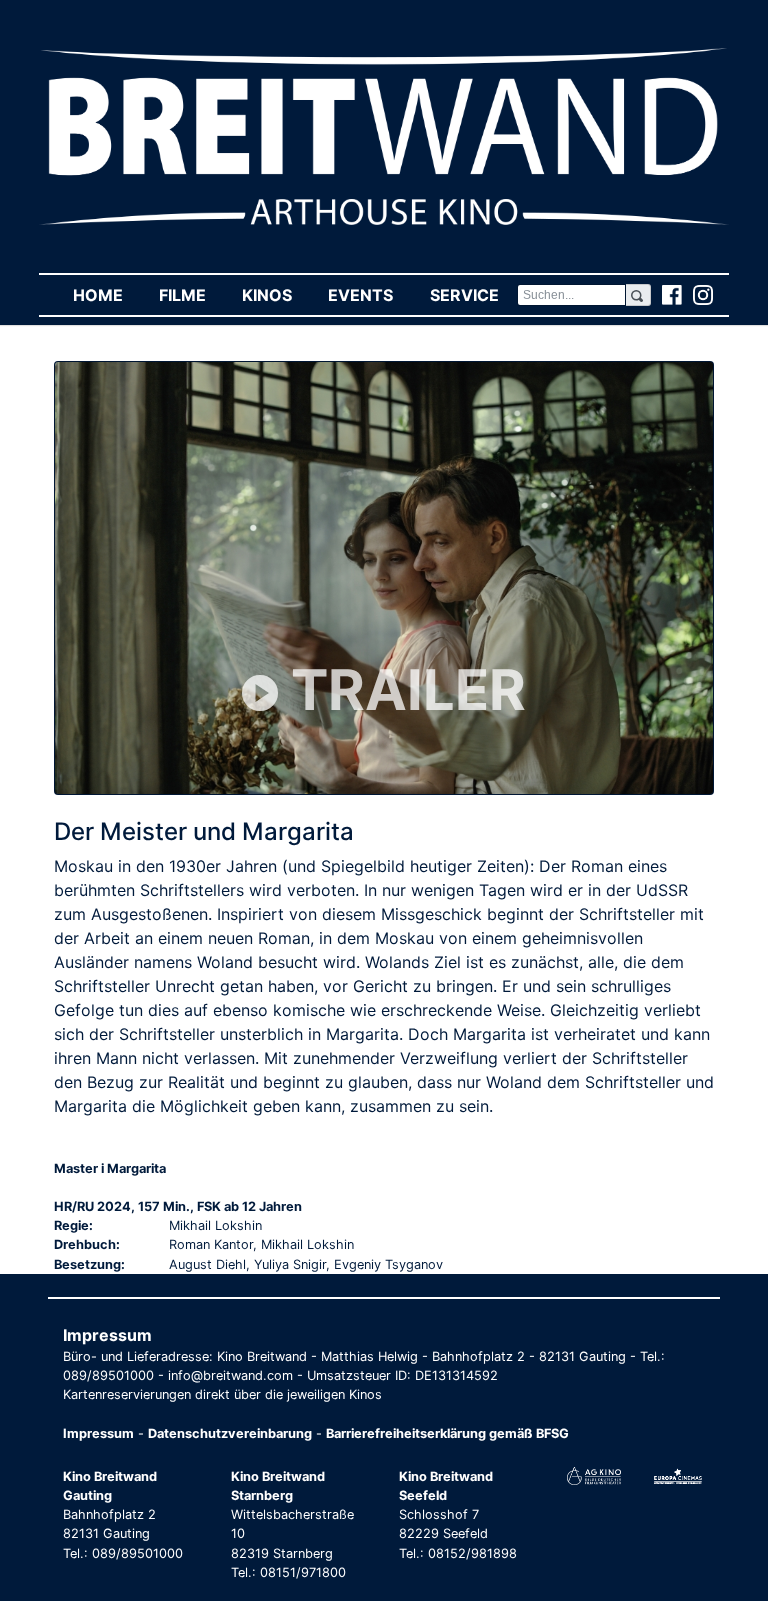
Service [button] (473, 295)
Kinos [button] (276, 295)
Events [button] (369, 295)
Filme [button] (191, 295)
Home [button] (107, 295)
